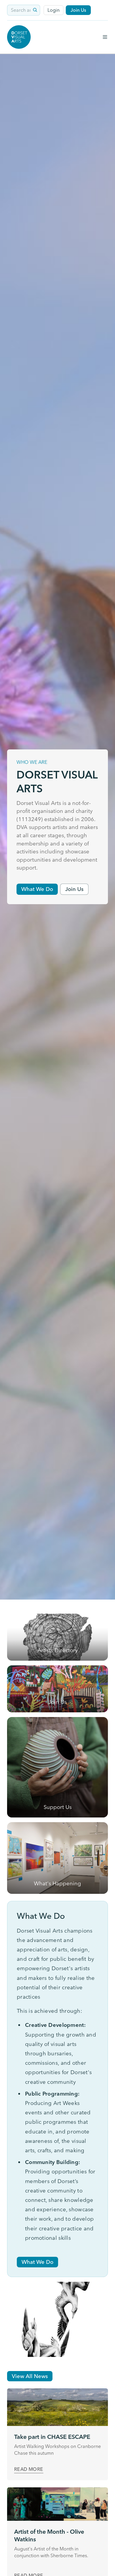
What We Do (37, 889)
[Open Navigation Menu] (105, 37)
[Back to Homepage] (19, 37)
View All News (30, 2376)
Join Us (78, 10)
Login (54, 10)
